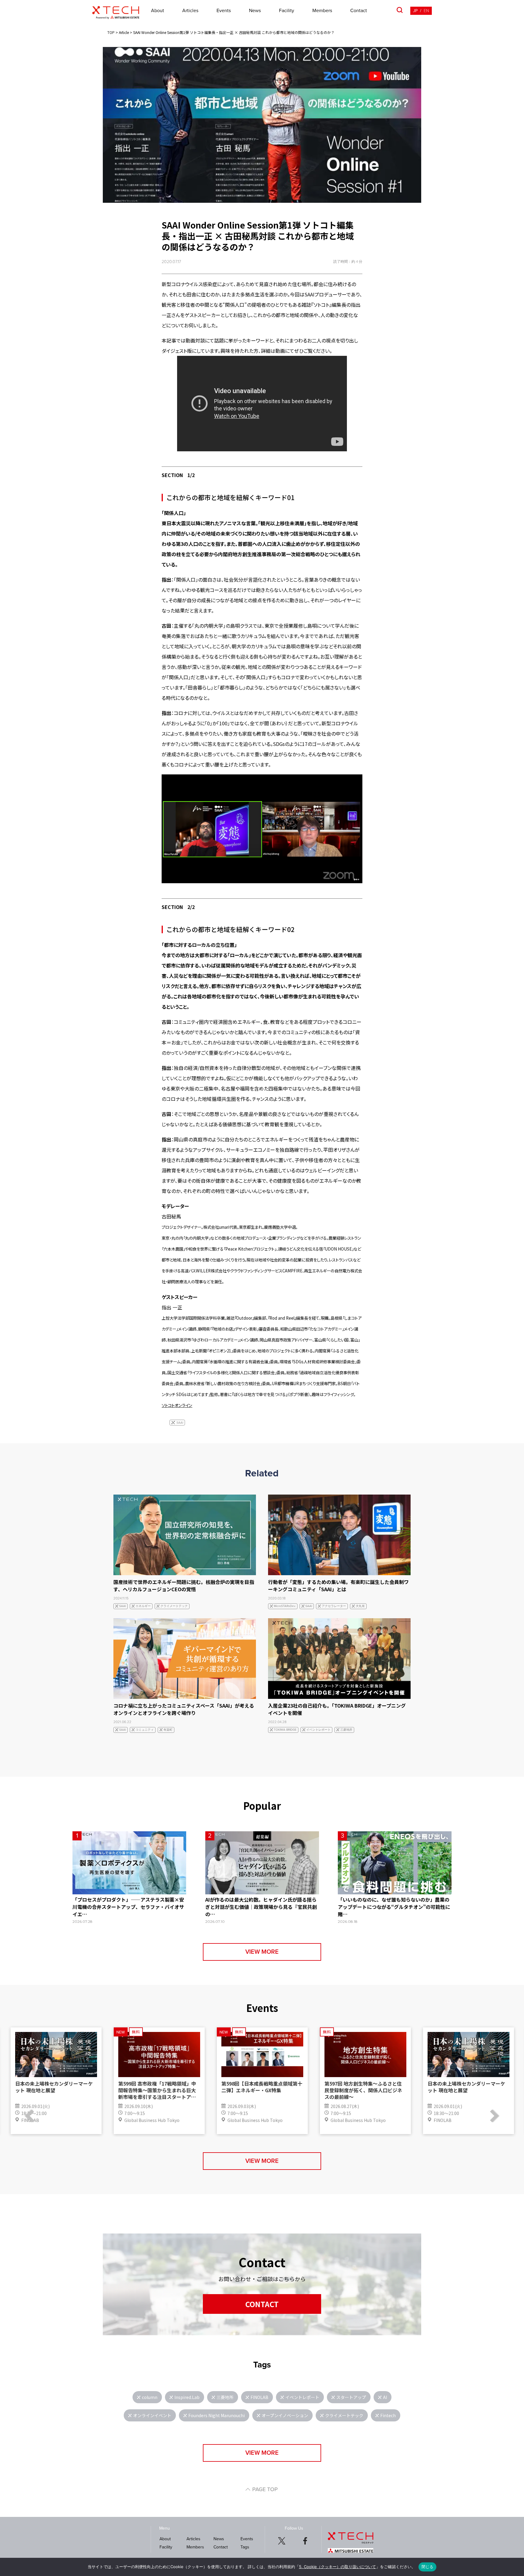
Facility (287, 11)
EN (426, 11)
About (158, 11)
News (255, 11)
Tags (245, 2547)
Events (224, 11)
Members (322, 11)
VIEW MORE (262, 1952)
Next (492, 2116)
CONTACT (262, 2304)
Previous (32, 2116)
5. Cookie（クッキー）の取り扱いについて (338, 2567)
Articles (190, 11)
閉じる (428, 2567)
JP (415, 11)
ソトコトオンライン (177, 1405)
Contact (359, 11)
